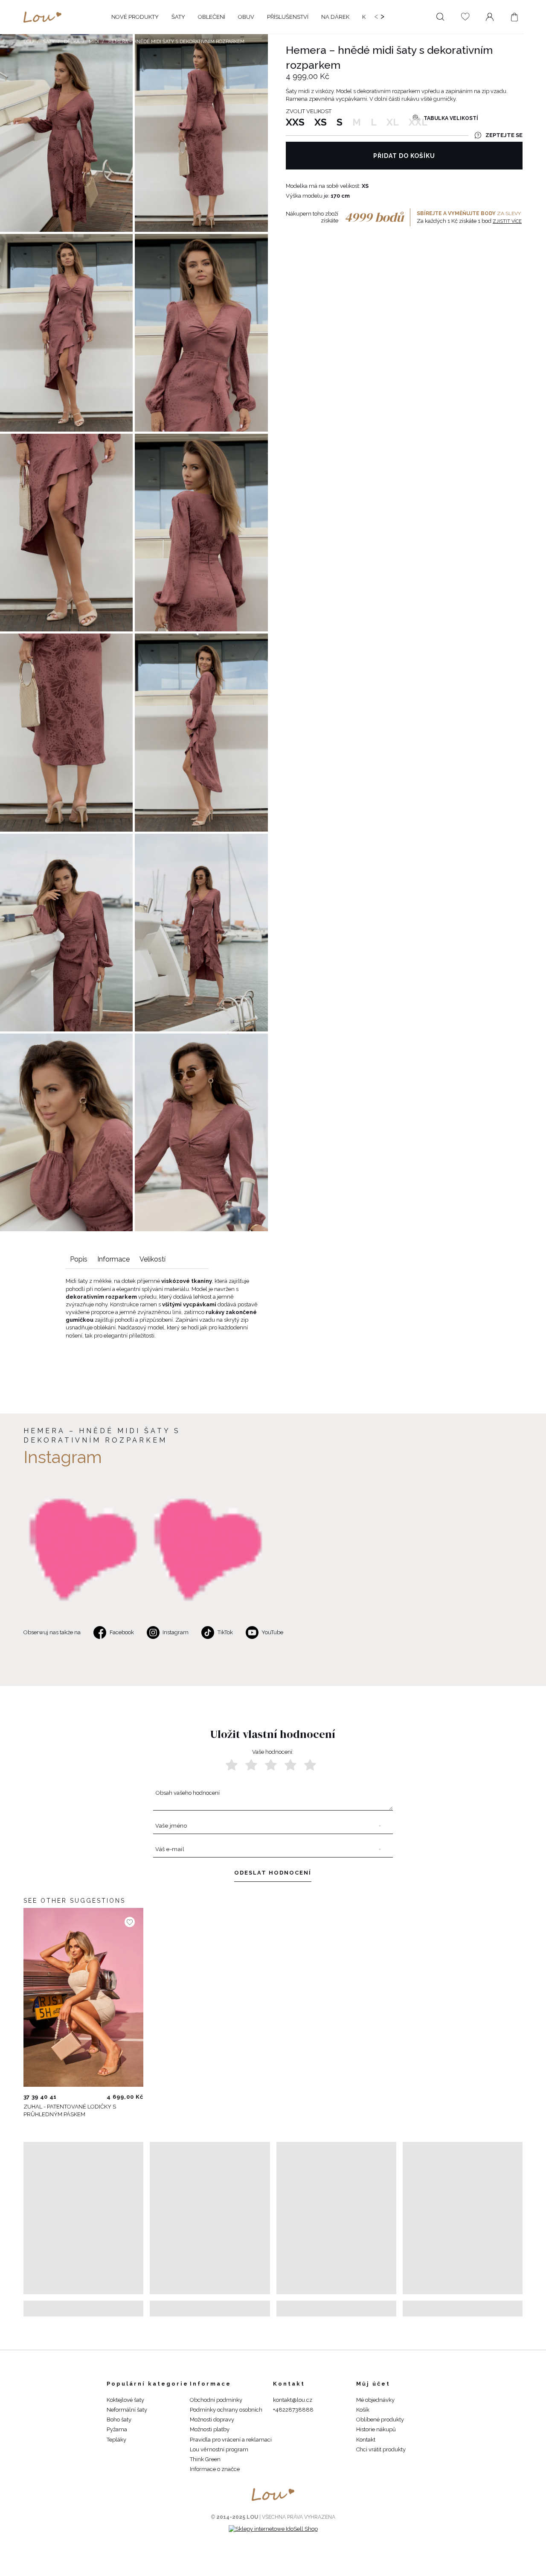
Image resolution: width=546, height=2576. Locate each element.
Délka (72, 42)
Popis (79, 1259)
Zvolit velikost (309, 111)
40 (44, 2097)
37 (26, 2097)
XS (321, 122)
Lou (29, 42)
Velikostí (152, 1259)
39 (35, 2097)
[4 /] (290, 1765)
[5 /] (310, 1765)
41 (53, 2097)
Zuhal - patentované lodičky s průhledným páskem (70, 2110)
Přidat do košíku (404, 156)
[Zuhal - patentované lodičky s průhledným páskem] (83, 1998)
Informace (113, 1259)
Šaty (49, 42)
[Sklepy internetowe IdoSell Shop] (273, 2529)
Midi (94, 42)
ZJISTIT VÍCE (507, 221)
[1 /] (232, 1765)
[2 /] (251, 1765)
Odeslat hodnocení (273, 1873)
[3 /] (271, 1765)
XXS (295, 122)
